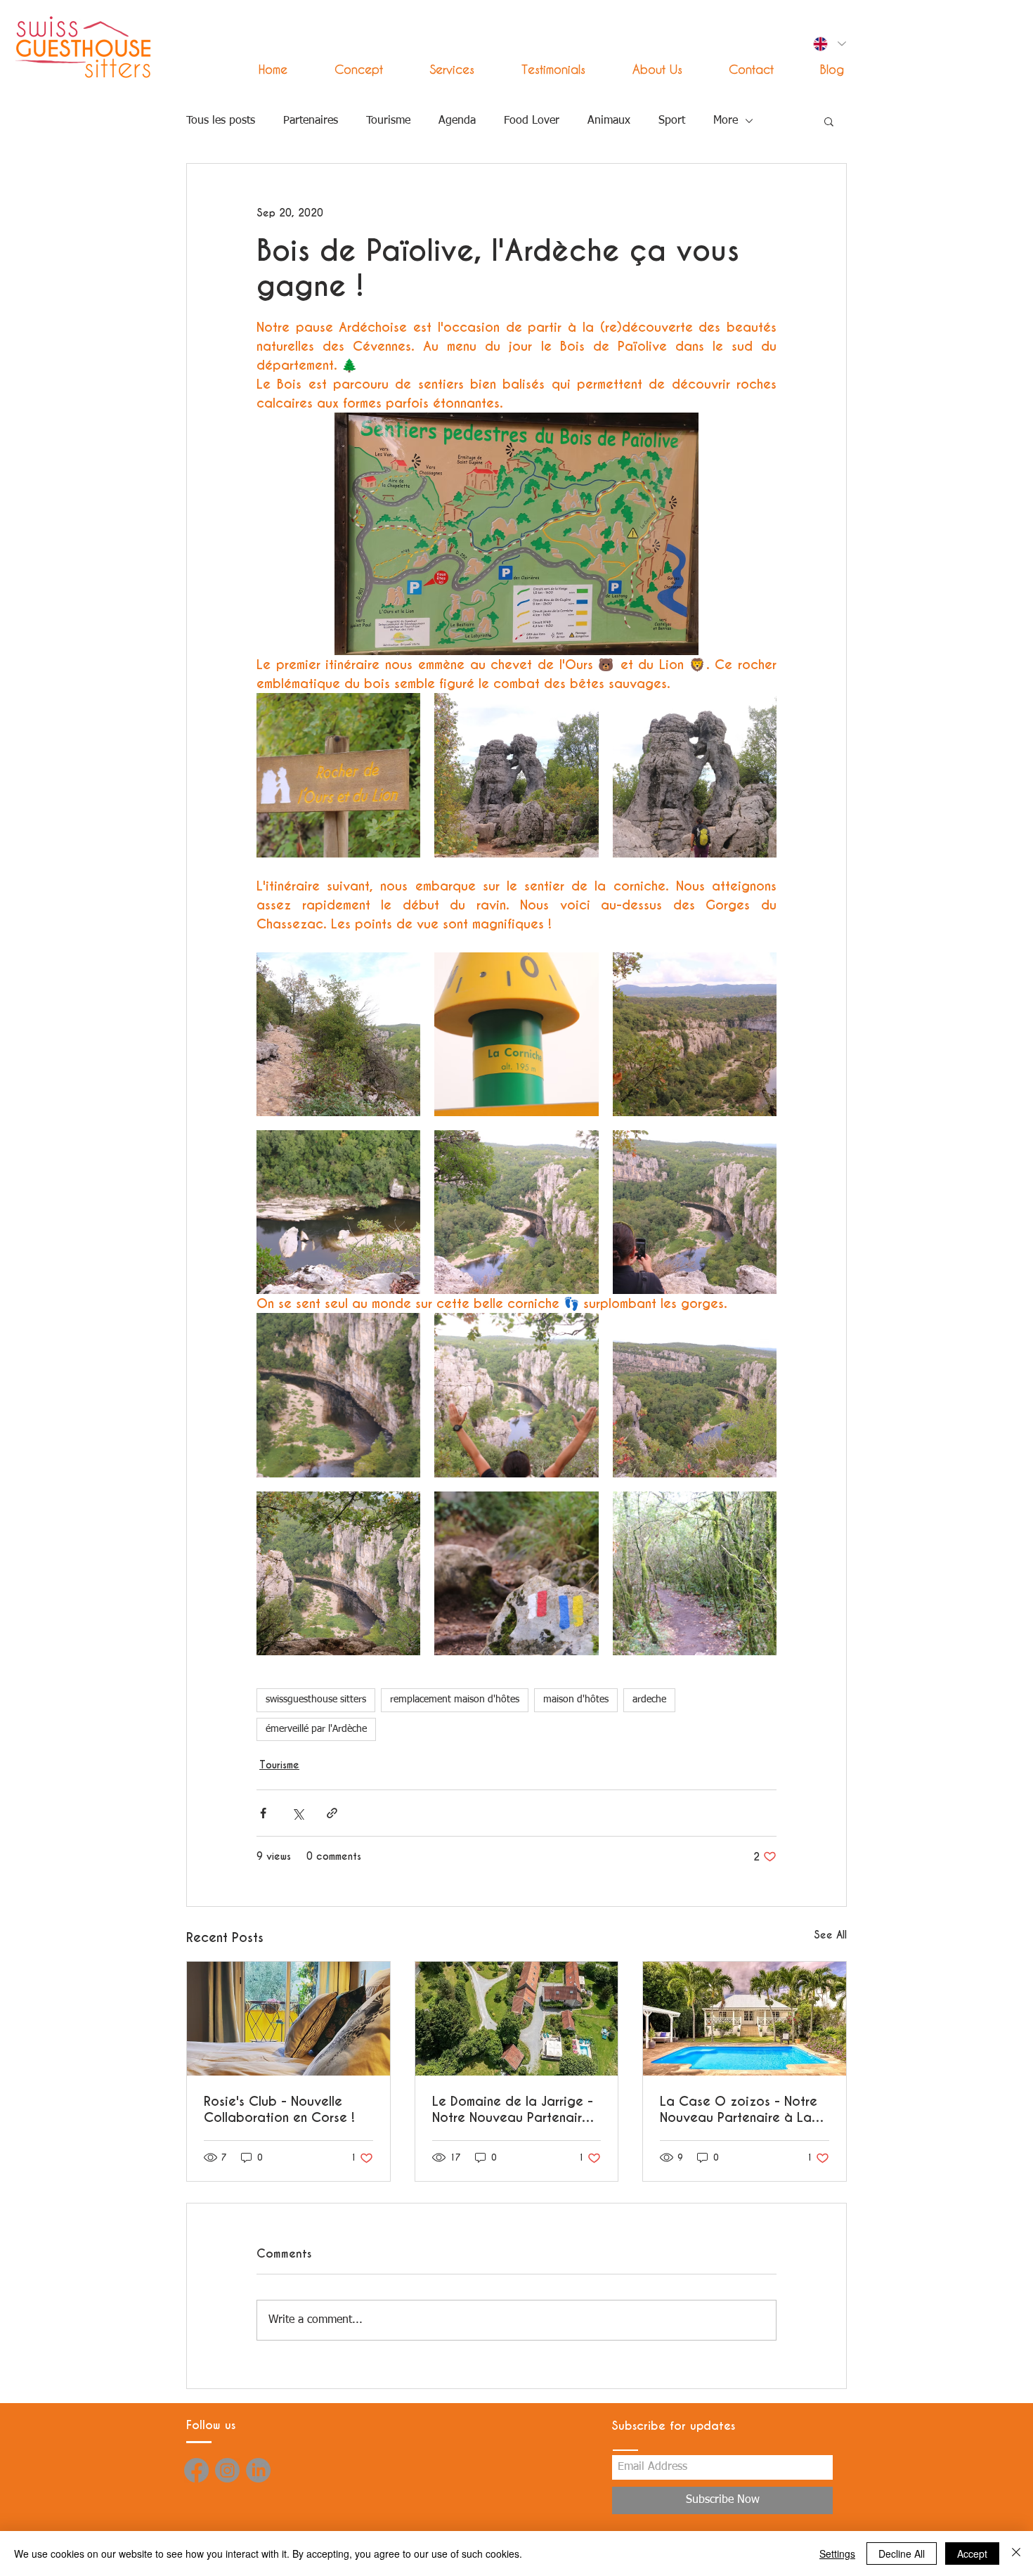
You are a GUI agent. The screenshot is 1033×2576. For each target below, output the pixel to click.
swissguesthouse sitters (316, 1700)
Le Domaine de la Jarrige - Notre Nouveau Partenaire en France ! (513, 2109)
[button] (439, 69)
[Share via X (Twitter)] (298, 1813)
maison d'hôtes (576, 1700)
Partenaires (311, 121)
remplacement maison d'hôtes (455, 1700)
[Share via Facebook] (263, 1813)
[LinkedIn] (258, 2470)
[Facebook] (196, 2470)
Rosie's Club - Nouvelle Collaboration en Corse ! (279, 2109)
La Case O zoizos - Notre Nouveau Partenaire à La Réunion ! (739, 2109)
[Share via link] (332, 1813)
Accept (972, 2554)
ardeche (649, 1700)
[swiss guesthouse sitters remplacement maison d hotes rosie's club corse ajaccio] (288, 2019)
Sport (672, 121)
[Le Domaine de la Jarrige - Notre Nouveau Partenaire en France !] (517, 2019)
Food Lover (532, 121)
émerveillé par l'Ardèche (316, 1729)
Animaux (609, 121)
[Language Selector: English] (829, 44)
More (726, 121)
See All (830, 1935)
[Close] (1016, 2554)
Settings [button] (837, 2554)
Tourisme (388, 121)
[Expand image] (338, 775)
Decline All (902, 2554)
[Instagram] (227, 2470)
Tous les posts (221, 121)
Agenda (457, 121)
